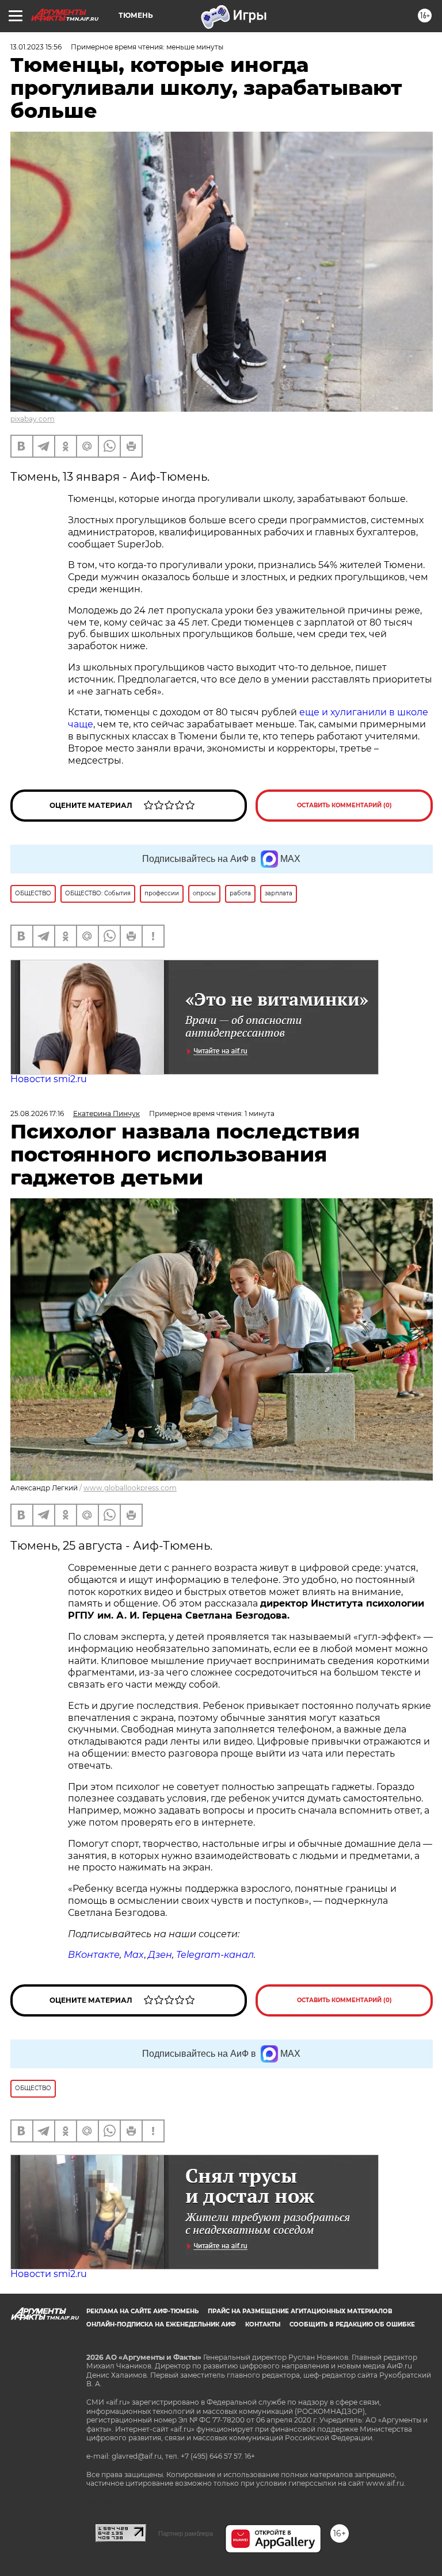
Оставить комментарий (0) (344, 805)
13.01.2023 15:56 (36, 47)
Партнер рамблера (186, 2533)
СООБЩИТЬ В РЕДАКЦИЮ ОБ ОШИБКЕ (352, 2324)
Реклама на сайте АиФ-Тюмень (142, 2311)
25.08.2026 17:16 (37, 1113)
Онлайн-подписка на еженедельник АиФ (161, 2324)
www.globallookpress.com (130, 1488)
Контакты (263, 2324)
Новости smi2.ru (49, 1079)
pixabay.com (33, 419)
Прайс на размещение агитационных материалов (300, 2311)
